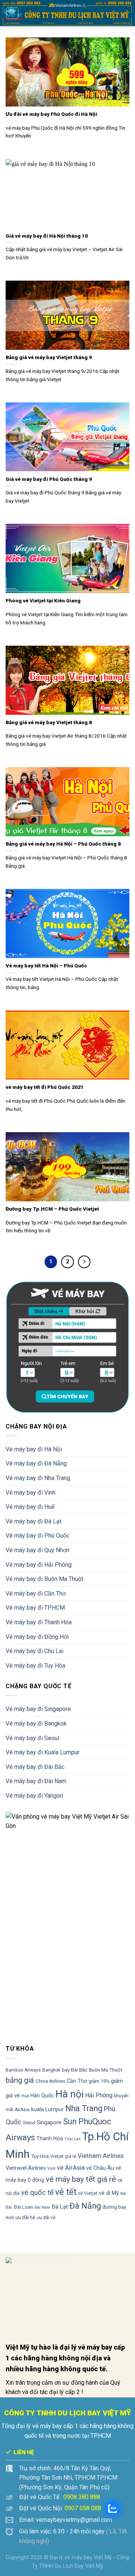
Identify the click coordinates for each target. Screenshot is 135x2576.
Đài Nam (42, 2207)
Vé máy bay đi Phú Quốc (37, 1536)
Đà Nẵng (85, 2206)
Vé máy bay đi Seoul (32, 1738)
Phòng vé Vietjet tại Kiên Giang (43, 600)
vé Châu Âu (100, 2168)
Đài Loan (23, 2207)
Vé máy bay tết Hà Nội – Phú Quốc (46, 966)
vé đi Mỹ (109, 2193)
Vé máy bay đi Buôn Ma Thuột (44, 1579)
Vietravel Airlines (26, 2168)
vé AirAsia (71, 2168)
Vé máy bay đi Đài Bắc (35, 1767)
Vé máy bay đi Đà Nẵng (36, 1463)
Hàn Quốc (42, 2095)
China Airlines (50, 2081)
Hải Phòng (99, 2095)
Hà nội (70, 2094)
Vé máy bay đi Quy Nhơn (37, 1550)
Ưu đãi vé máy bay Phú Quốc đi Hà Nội (51, 114)
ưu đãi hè (25, 2217)
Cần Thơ (77, 2081)
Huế (25, 2096)
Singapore (49, 2122)
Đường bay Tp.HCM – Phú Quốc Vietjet (52, 1209)
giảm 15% (99, 2081)
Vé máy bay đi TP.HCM (35, 1608)
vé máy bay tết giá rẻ (81, 2179)
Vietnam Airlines (101, 2156)
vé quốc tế (37, 2192)
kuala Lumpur (47, 2109)
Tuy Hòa (40, 2156)
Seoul (29, 2123)
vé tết (66, 2192)
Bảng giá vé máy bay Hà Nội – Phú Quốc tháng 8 (63, 844)
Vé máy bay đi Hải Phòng (39, 1565)
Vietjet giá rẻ (63, 2156)
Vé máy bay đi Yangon (34, 1796)
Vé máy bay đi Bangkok (36, 1723)
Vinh (51, 2169)
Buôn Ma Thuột (106, 2070)
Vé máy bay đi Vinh (31, 1493)
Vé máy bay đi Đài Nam (36, 1781)
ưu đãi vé (46, 2218)
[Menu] (12, 13)
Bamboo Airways (23, 2070)
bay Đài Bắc (75, 2070)
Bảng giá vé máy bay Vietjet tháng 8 (49, 722)
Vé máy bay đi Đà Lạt (34, 1521)
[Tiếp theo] (84, 1262)
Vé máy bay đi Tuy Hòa (35, 1666)
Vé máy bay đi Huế (30, 1507)
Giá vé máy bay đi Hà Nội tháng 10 (47, 236)
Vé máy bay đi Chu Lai (34, 1651)
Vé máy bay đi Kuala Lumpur (43, 1752)
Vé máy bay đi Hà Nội (34, 1449)
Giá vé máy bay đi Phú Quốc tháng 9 (49, 479)
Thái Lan (73, 2139)
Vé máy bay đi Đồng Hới (37, 1637)
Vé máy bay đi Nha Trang (38, 1478)
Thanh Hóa (50, 2138)
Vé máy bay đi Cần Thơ (36, 1593)
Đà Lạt (60, 2207)
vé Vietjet (88, 2193)
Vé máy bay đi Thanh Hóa (39, 1622)
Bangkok (51, 2070)
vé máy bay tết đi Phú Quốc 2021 (45, 1087)
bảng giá (20, 2080)
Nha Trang (84, 2108)
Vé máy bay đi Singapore (38, 1709)
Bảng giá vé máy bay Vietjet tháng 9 (49, 357)
